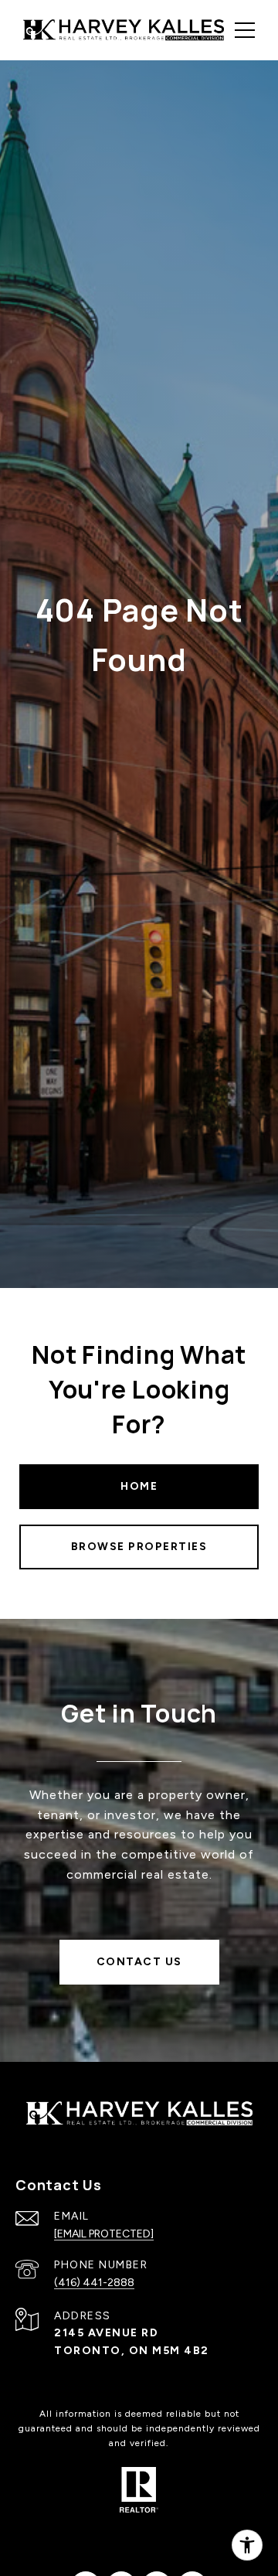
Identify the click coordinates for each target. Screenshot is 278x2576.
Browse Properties (139, 1547)
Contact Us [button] (139, 1962)
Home (139, 1486)
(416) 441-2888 (94, 2283)
